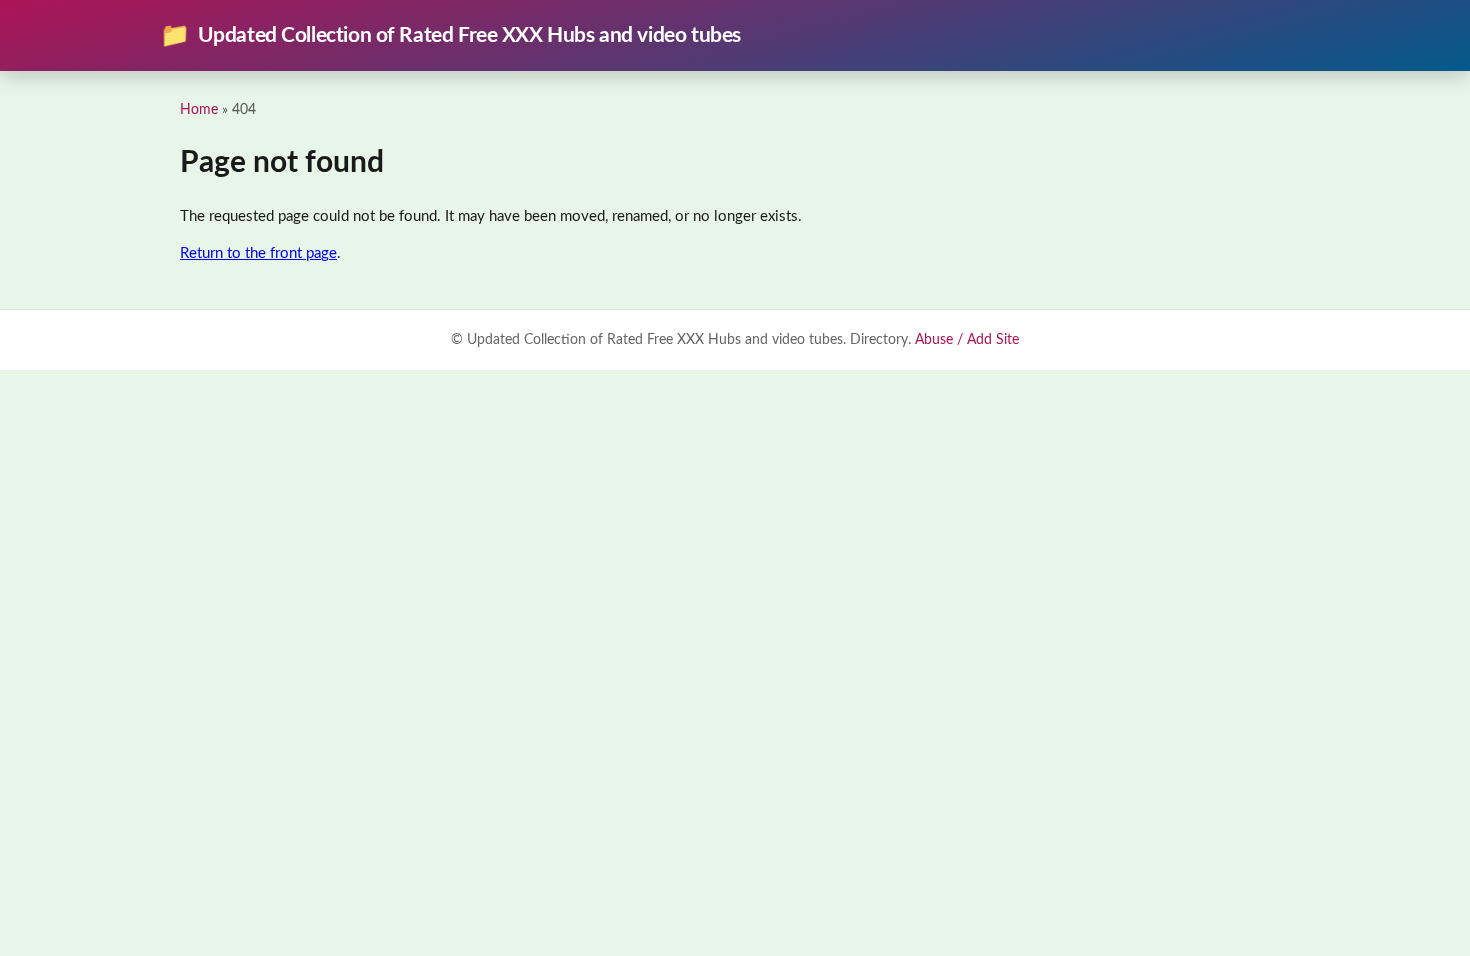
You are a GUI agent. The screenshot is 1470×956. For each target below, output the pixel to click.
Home (199, 109)
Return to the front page (258, 253)
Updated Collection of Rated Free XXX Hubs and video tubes (450, 36)
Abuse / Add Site (967, 340)
